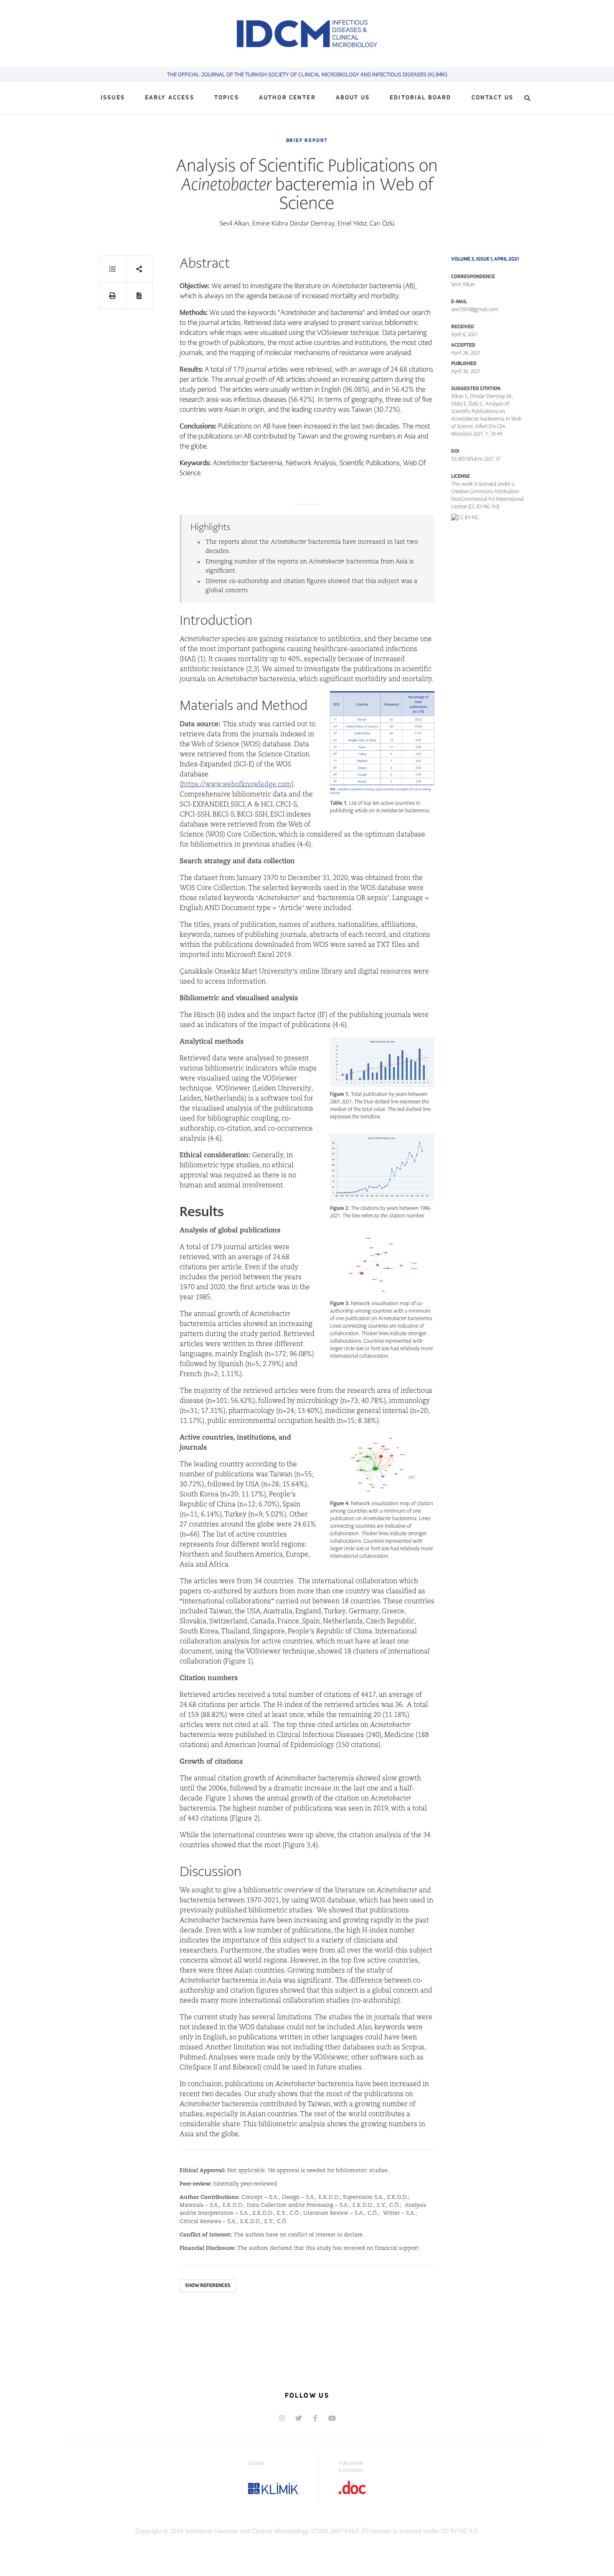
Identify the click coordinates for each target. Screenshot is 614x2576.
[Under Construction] (332, 2418)
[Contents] (113, 269)
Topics (227, 98)
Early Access (170, 98)
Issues (113, 98)
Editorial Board (420, 98)
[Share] (139, 269)
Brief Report (307, 140)
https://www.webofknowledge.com (237, 785)
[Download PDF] (139, 295)
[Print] (113, 295)
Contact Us (493, 98)
